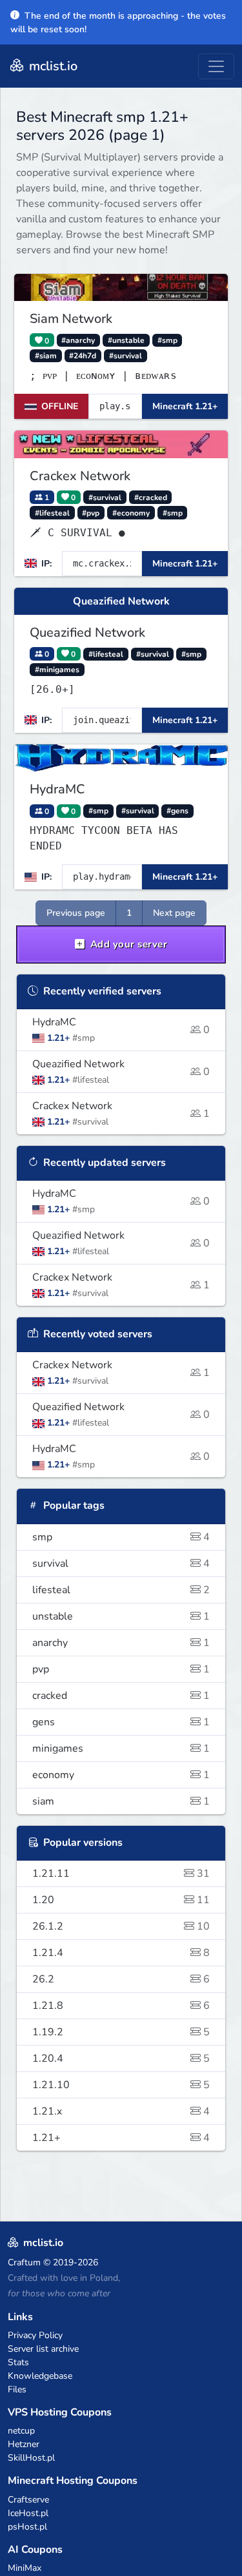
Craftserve (28, 2500)
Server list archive (43, 2349)
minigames (121, 1748)
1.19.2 (121, 2032)
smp (121, 1537)
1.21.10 (121, 2085)
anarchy (121, 1643)
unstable (121, 1616)
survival (121, 1564)
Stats (18, 2362)
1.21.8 (121, 2006)
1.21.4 (121, 1953)
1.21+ (121, 2138)
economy (121, 1775)
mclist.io (52, 66)
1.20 (121, 1900)
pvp (121, 1669)
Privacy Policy (35, 2335)
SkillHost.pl (31, 2458)
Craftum (24, 2262)
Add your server (127, 944)
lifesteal (121, 1590)
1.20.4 (121, 2058)
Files (17, 2389)
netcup (21, 2431)
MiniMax (25, 2568)
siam (121, 1801)
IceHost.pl (28, 2513)
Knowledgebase (40, 2376)
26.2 (121, 1979)
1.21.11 (121, 1874)
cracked (121, 1696)
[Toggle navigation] (216, 66)
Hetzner (24, 2444)
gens (121, 1722)
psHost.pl (27, 2527)
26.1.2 (121, 1926)
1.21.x (121, 2111)
